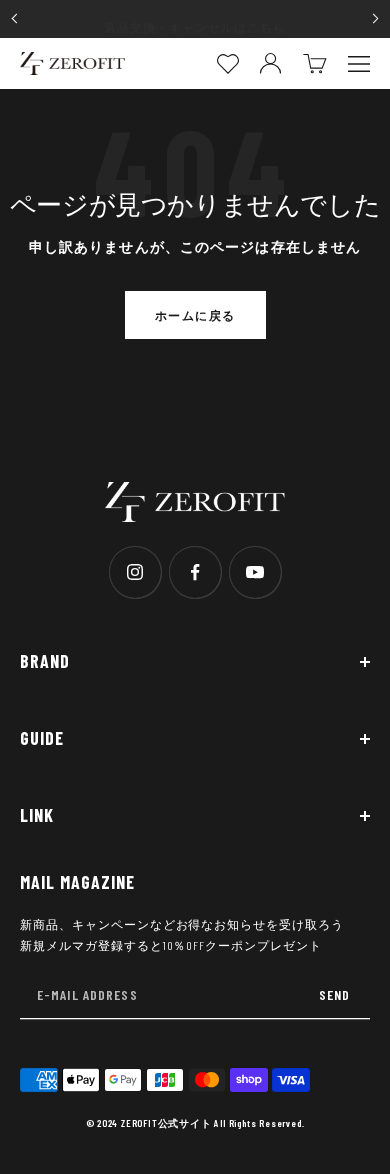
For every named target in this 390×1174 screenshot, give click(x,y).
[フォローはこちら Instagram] (135, 572)
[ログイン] (270, 63)
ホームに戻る (195, 315)
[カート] (315, 63)
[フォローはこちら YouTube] (255, 572)
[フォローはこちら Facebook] (195, 572)
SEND (334, 994)
